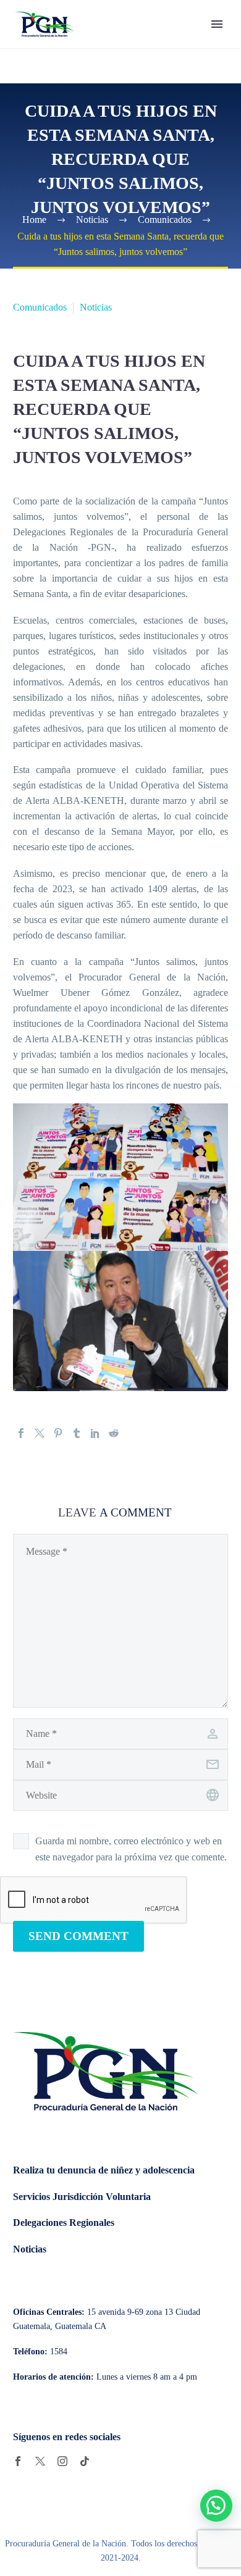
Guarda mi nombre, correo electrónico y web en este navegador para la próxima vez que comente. (131, 1849)
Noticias (96, 307)
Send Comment (78, 1936)
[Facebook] (21, 1433)
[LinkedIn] (95, 1433)
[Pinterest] (58, 1433)
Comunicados (40, 307)
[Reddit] (114, 1433)
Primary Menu (217, 24)
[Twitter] (40, 1433)
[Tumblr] (77, 1433)
